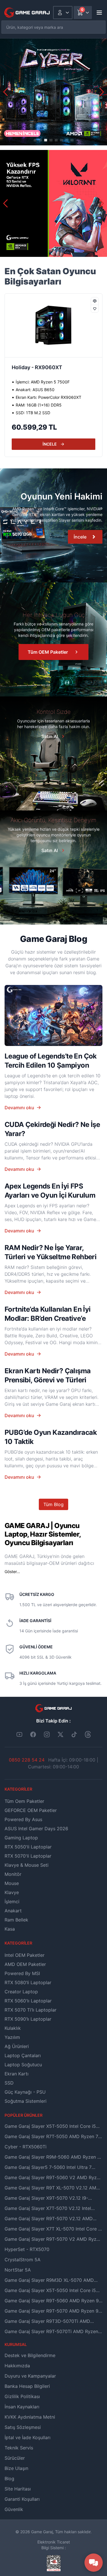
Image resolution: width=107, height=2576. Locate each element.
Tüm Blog (53, 1504)
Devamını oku (19, 1108)
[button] (102, 92)
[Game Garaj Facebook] (33, 1734)
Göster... (12, 1572)
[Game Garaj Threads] (88, 1734)
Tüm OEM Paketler (48, 652)
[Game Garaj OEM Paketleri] (53, 525)
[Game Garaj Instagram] (47, 1734)
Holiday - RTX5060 (35, 367)
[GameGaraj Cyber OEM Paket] (53, 92)
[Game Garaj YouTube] (19, 1734)
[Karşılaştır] (95, 301)
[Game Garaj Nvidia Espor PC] (53, 203)
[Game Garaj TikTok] (74, 1734)
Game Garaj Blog (53, 939)
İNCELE (50, 444)
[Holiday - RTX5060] (53, 325)
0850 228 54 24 (27, 1760)
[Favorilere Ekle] (95, 309)
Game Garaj (42, 2532)
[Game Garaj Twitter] (60, 1734)
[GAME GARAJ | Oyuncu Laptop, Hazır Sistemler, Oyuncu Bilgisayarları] (27, 13)
